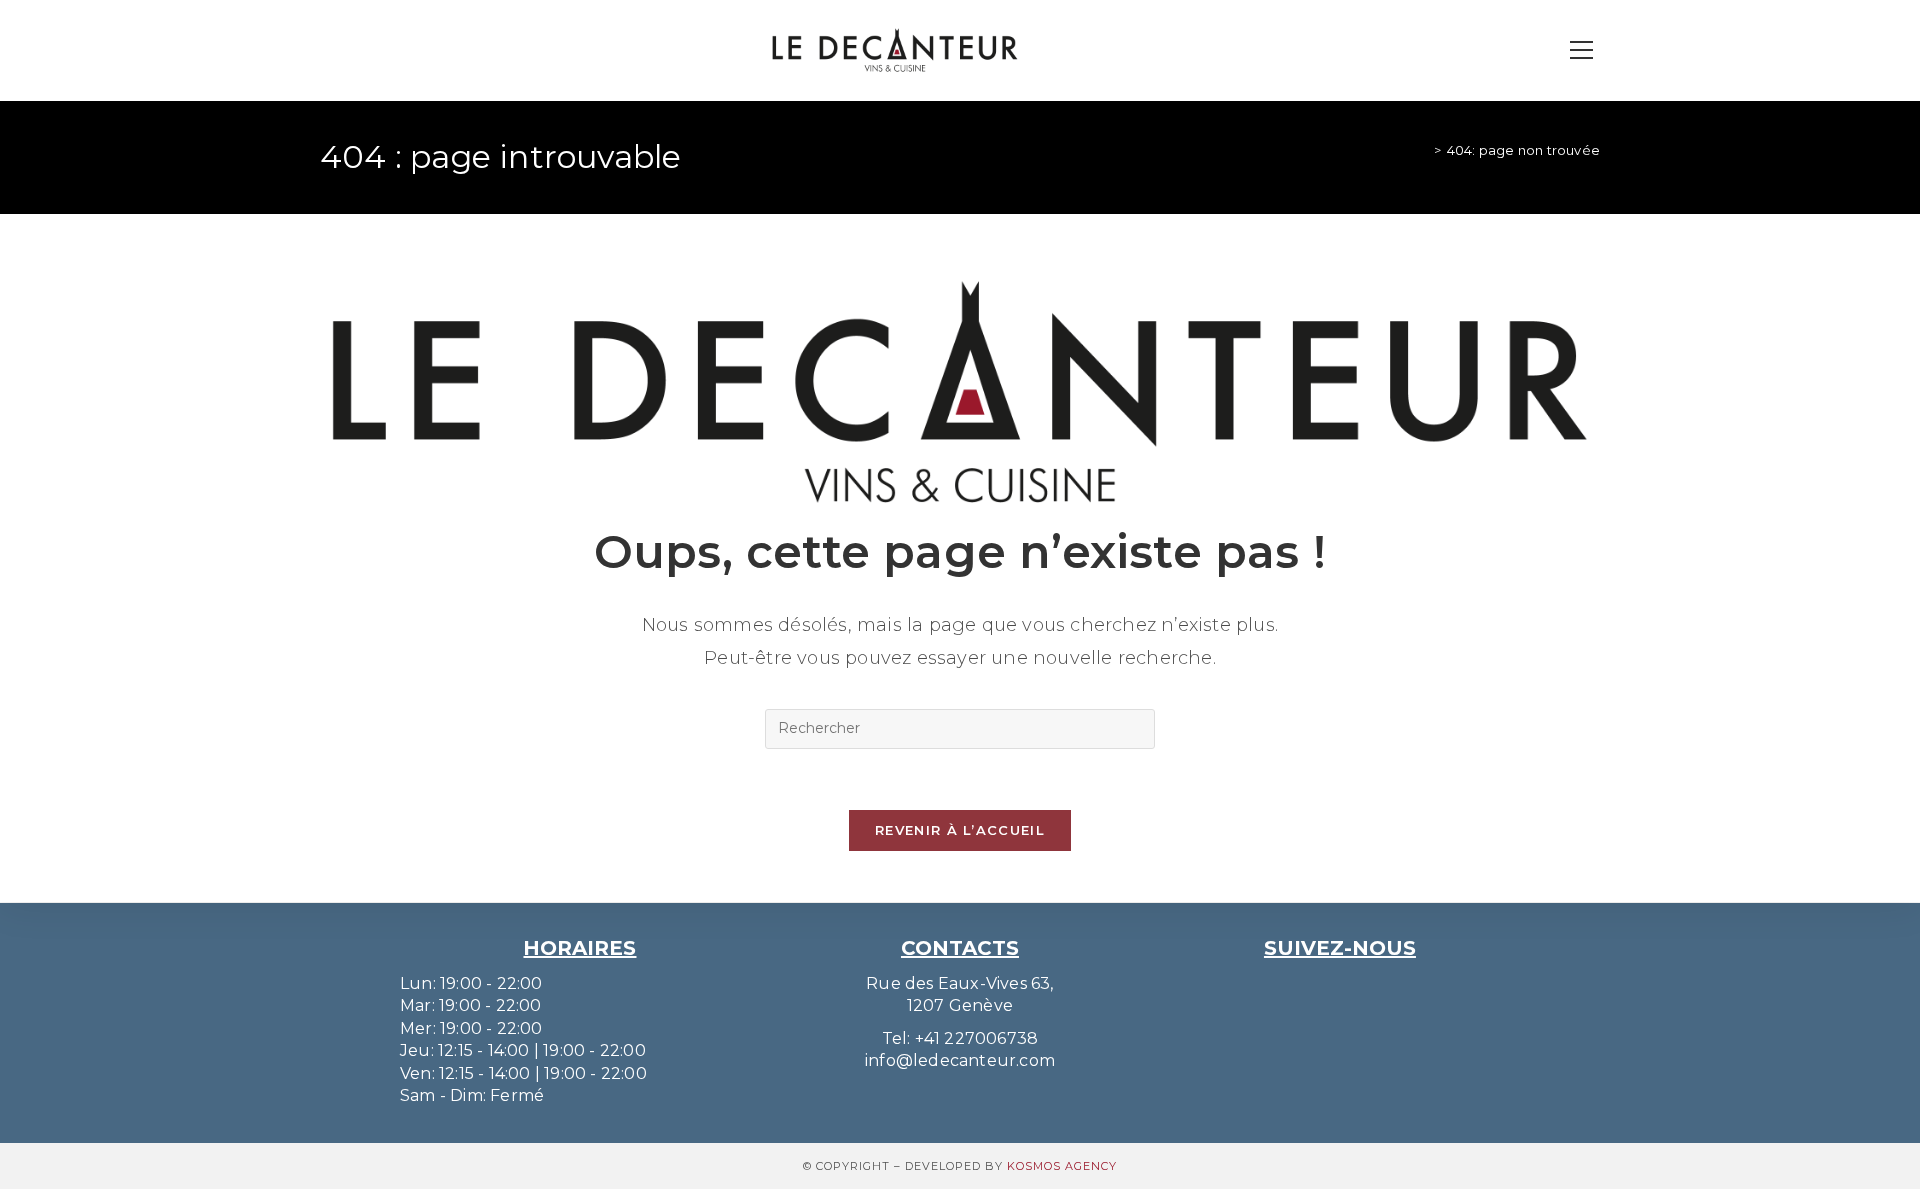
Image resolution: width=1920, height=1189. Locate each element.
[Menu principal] (1581, 50)
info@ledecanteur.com (960, 1060)
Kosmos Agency (1062, 1166)
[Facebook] (1361, 986)
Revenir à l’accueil (960, 830)
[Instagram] (1319, 986)
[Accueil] (1422, 150)
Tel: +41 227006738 (960, 1038)
